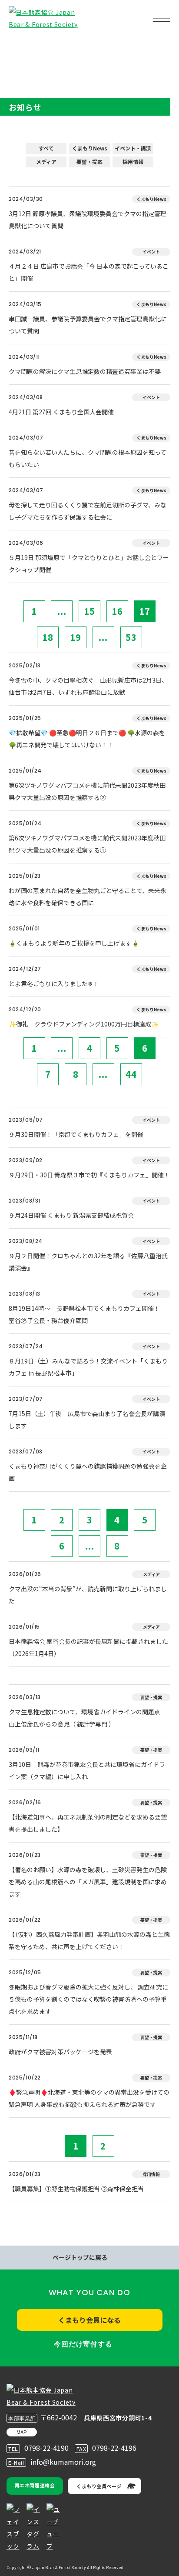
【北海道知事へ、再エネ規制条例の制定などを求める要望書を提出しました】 (88, 1823)
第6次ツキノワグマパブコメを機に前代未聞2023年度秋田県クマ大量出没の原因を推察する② (87, 791)
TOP (21, 46)
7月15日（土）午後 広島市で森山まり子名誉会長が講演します (87, 1420)
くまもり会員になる (89, 2320)
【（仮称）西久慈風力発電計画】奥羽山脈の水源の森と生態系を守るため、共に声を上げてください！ (89, 1940)
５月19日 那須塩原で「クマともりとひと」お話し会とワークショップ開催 (89, 563)
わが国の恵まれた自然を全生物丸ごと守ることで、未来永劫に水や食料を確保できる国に (88, 896)
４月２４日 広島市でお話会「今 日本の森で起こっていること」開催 (89, 272)
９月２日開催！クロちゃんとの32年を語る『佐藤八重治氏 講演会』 (88, 1262)
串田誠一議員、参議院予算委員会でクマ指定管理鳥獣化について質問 (88, 325)
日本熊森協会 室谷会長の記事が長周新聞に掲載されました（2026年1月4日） (88, 1647)
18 (48, 637)
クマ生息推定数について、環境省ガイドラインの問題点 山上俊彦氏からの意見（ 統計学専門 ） (88, 1718)
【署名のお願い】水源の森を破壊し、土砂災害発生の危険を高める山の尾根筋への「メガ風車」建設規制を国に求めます (88, 1882)
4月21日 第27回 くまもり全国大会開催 (61, 412)
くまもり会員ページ (99, 2486)
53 (131, 637)
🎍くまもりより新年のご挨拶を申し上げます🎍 (74, 943)
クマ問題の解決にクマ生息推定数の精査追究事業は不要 (85, 371)
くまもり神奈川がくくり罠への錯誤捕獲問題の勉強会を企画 (88, 1472)
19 (76, 637)
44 (131, 1074)
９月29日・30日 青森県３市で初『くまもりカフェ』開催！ (89, 1175)
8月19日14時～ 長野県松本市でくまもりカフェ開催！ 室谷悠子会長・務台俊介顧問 (87, 1314)
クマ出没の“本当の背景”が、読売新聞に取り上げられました (88, 1595)
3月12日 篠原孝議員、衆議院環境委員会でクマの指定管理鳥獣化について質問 (88, 220)
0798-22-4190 (46, 2448)
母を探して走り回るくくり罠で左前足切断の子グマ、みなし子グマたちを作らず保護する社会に (88, 511)
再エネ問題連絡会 (35, 2485)
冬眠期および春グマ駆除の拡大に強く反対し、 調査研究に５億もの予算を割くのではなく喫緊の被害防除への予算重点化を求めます (88, 1999)
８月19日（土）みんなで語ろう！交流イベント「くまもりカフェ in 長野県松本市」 (88, 1367)
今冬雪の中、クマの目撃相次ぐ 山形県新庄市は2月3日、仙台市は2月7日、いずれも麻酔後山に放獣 (88, 686)
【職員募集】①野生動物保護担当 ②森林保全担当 (76, 2189)
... (62, 611)
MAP (22, 2432)
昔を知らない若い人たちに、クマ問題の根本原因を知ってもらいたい (88, 458)
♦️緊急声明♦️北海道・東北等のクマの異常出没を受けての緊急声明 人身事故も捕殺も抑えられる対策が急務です (89, 2098)
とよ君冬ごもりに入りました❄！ (54, 983)
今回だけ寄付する (83, 2344)
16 (117, 611)
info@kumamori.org (63, 2462)
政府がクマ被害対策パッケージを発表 (60, 2052)
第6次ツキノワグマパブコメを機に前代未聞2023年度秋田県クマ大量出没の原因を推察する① (87, 844)
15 (89, 611)
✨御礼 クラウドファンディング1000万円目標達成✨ (84, 1024)
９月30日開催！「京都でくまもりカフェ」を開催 (76, 1134)
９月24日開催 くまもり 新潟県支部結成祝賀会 (71, 1215)
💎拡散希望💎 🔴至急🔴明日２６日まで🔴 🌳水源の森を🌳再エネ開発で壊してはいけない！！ (87, 739)
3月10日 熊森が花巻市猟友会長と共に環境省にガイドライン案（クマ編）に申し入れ (87, 1770)
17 (145, 611)
